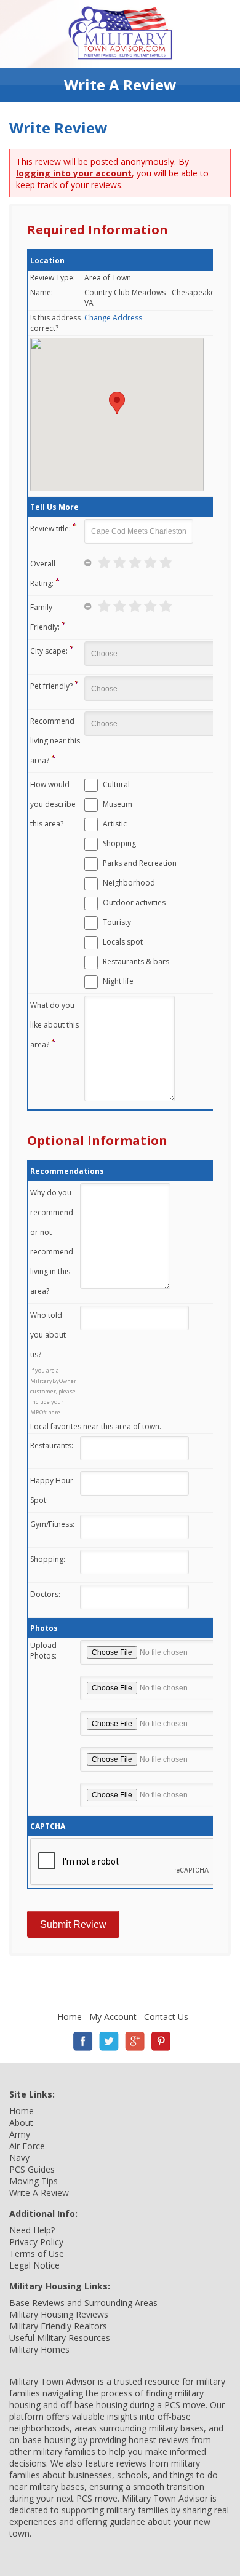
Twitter (109, 2041)
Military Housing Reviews (59, 2314)
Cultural (116, 784)
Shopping (119, 843)
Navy (19, 2158)
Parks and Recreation (140, 863)
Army (20, 2134)
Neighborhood (129, 883)
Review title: (50, 529)
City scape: (49, 651)
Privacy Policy (36, 2242)
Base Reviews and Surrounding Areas (83, 2303)
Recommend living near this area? (55, 741)
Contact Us (166, 2017)
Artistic (115, 824)
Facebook (83, 2041)
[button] (117, 403)
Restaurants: (52, 1445)
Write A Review (39, 2193)
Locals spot (123, 942)
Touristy (117, 922)
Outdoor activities (134, 902)
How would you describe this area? (53, 804)
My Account (113, 2017)
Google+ (135, 2041)
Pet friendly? (51, 686)
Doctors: (45, 1594)
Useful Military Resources (60, 2338)
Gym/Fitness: (52, 1524)
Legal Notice (34, 2265)
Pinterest (161, 2041)
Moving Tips (34, 2181)
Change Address (113, 318)
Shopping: (48, 1559)
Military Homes (39, 2349)
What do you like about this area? (54, 1025)
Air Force (27, 2146)
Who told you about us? (48, 1335)
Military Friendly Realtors (58, 2326)
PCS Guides (32, 2169)
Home (70, 2017)
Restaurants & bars (136, 961)
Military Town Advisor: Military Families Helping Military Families (120, 34)
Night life (118, 981)
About (21, 2122)
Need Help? (32, 2230)
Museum (118, 804)
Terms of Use (37, 2253)
